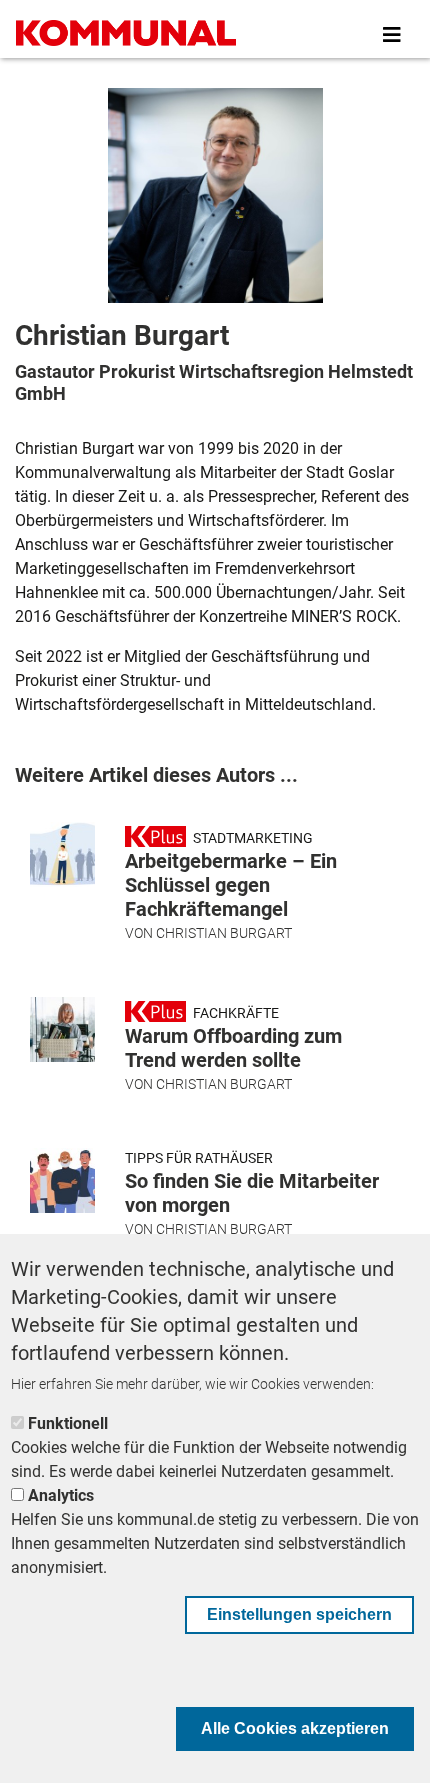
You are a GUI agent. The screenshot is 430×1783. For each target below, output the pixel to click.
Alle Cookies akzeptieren (295, 1728)
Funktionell (68, 1423)
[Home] (126, 35)
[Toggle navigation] (392, 35)
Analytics (61, 1495)
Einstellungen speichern (299, 1614)
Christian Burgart (224, 933)
